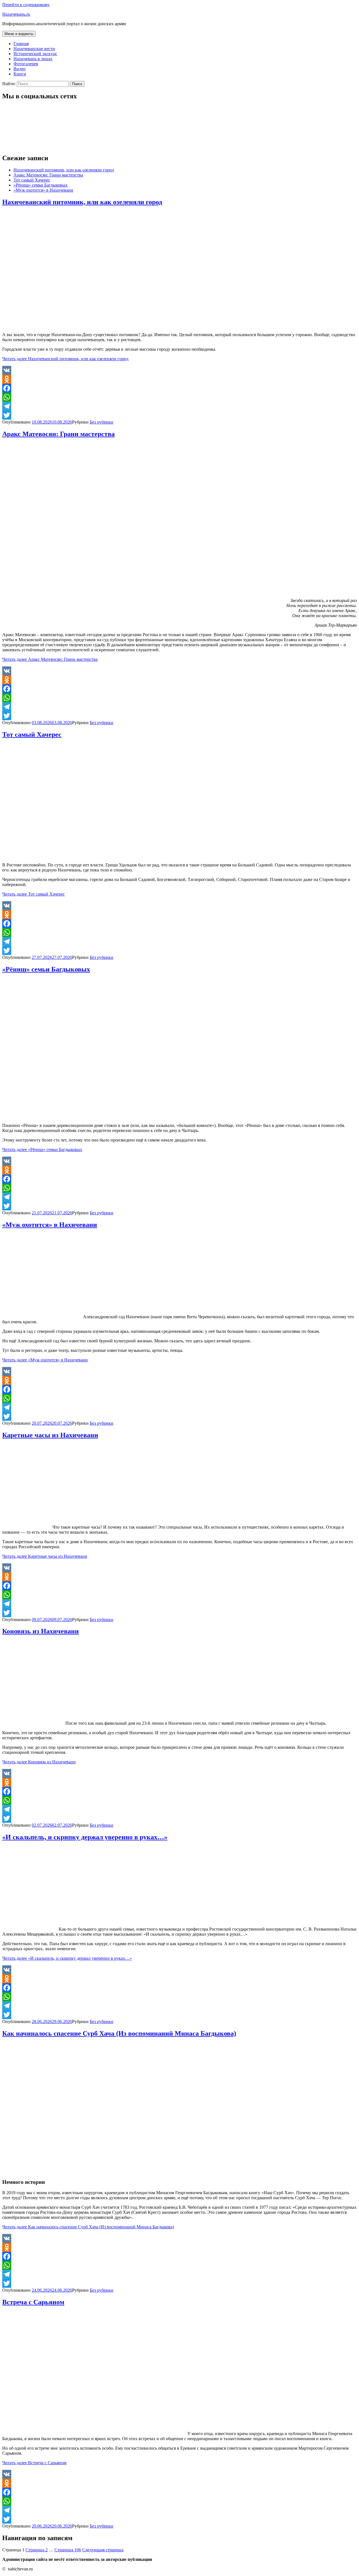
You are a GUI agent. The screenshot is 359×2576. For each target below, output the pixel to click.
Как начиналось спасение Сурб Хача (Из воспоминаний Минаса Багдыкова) (119, 2033)
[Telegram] (179, 406)
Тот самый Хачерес (32, 180)
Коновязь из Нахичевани (41, 1631)
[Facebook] (179, 388)
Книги (20, 74)
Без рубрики (102, 422)
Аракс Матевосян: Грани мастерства (48, 175)
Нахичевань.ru (16, 14)
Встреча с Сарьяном (33, 2302)
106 (68, 2550)
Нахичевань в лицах (33, 59)
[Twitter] (179, 415)
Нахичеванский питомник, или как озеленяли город (64, 170)
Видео (19, 69)
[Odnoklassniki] (179, 379)
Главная (21, 44)
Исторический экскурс (35, 54)
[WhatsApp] (179, 397)
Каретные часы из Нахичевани (50, 1435)
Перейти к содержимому (26, 5)
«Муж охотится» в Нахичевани (43, 190)
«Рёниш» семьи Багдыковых (41, 185)
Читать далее (65, 359)
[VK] (179, 370)
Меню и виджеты (19, 34)
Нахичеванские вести (34, 49)
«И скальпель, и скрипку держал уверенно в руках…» (85, 1837)
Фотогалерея (26, 64)
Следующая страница (103, 2550)
